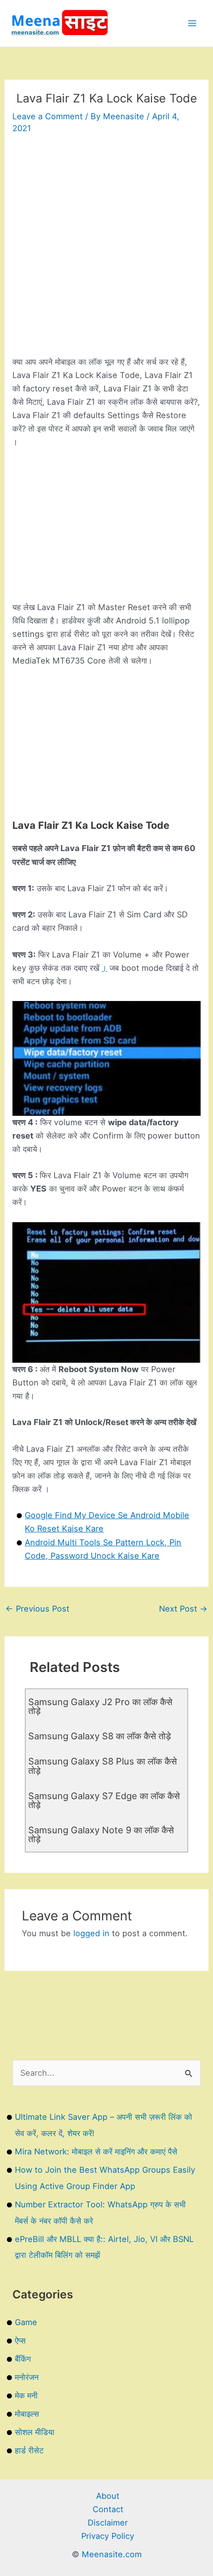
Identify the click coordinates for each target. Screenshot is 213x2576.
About (108, 2496)
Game (26, 2322)
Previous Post (37, 1609)
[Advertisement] (106, 249)
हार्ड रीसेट (29, 2450)
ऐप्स (20, 2340)
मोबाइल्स (27, 2414)
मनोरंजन (27, 2377)
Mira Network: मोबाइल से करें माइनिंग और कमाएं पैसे (96, 2151)
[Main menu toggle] (192, 24)
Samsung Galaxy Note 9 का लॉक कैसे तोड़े (101, 1834)
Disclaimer (108, 2523)
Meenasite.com (112, 2554)
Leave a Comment (48, 116)
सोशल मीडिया (35, 2432)
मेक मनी (26, 2395)
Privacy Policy (108, 2536)
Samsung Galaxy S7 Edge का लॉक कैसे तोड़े (104, 1800)
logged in (91, 1933)
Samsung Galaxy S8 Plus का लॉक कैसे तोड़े (103, 1765)
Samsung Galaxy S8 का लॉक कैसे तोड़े (100, 1736)
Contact (108, 2509)
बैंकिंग (23, 2359)
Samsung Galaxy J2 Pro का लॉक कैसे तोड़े (100, 1706)
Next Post (183, 1609)
